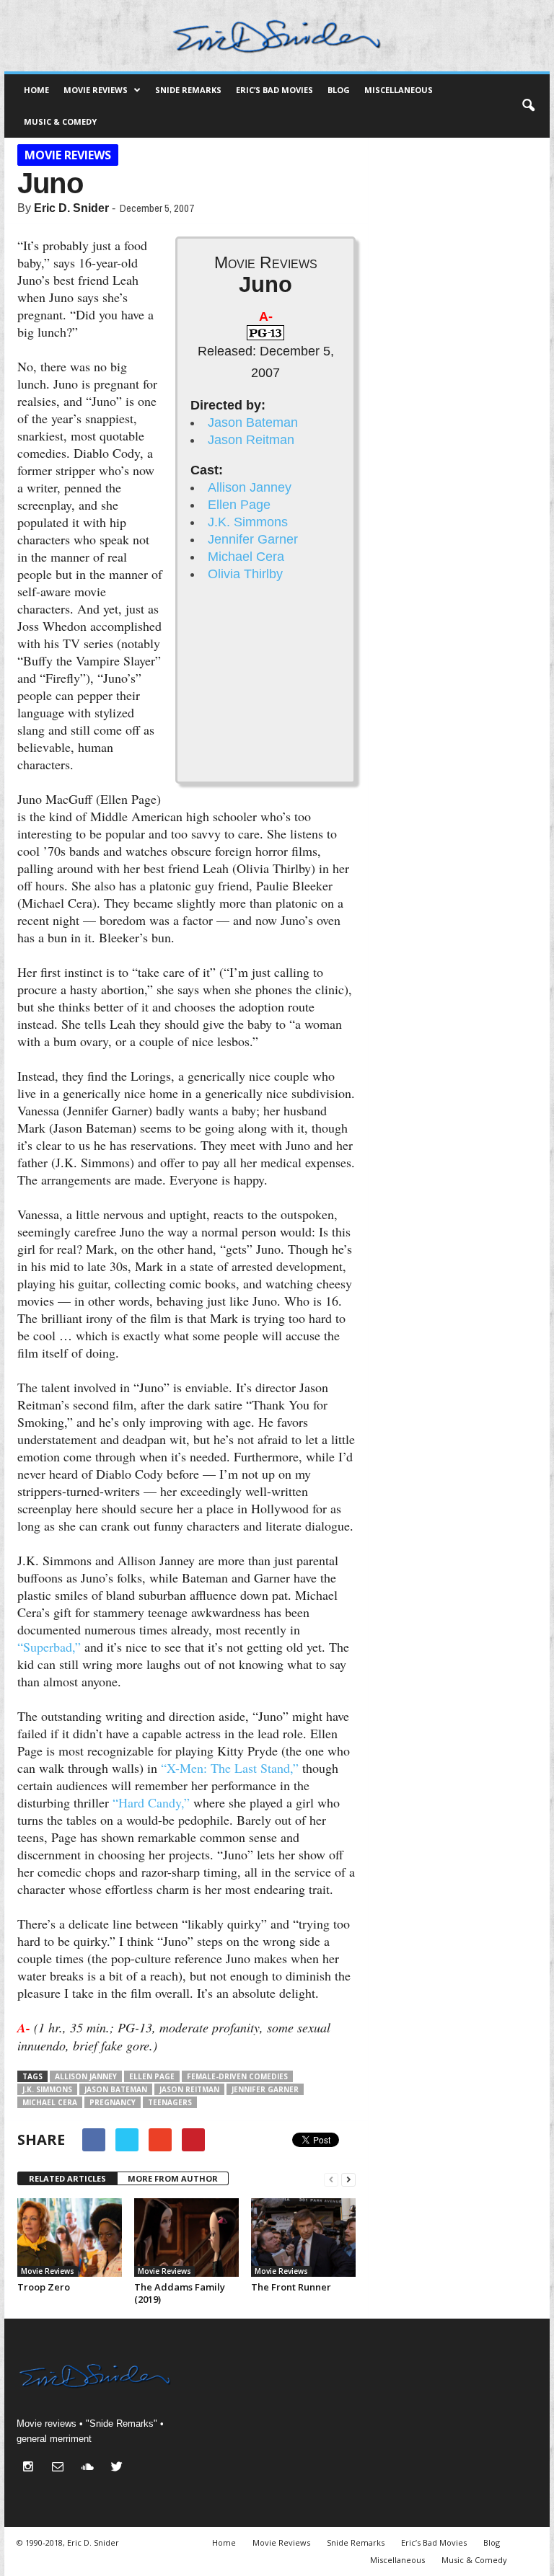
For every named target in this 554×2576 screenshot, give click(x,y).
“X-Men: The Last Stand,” (230, 1768)
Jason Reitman (251, 440)
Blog (339, 90)
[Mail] (61, 2468)
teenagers (170, 2102)
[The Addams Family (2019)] (186, 2238)
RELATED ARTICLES (67, 2178)
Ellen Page (239, 505)
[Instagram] (31, 2468)
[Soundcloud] (91, 2468)
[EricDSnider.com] (277, 36)
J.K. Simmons (248, 522)
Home (36, 90)
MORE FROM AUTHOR (173, 2178)
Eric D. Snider (71, 208)
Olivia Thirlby (245, 574)
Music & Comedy (60, 121)
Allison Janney (250, 487)
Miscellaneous (399, 90)
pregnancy (113, 2102)
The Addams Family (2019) (180, 2293)
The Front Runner (291, 2287)
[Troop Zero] (70, 2238)
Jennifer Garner (253, 539)
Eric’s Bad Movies (274, 90)
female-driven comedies (237, 2076)
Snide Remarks (188, 90)
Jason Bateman (253, 422)
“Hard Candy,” (151, 1802)
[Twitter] (119, 2468)
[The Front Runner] (303, 2238)
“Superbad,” (49, 1647)
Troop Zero (44, 2287)
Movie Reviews (96, 90)
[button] (528, 106)
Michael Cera (246, 557)
